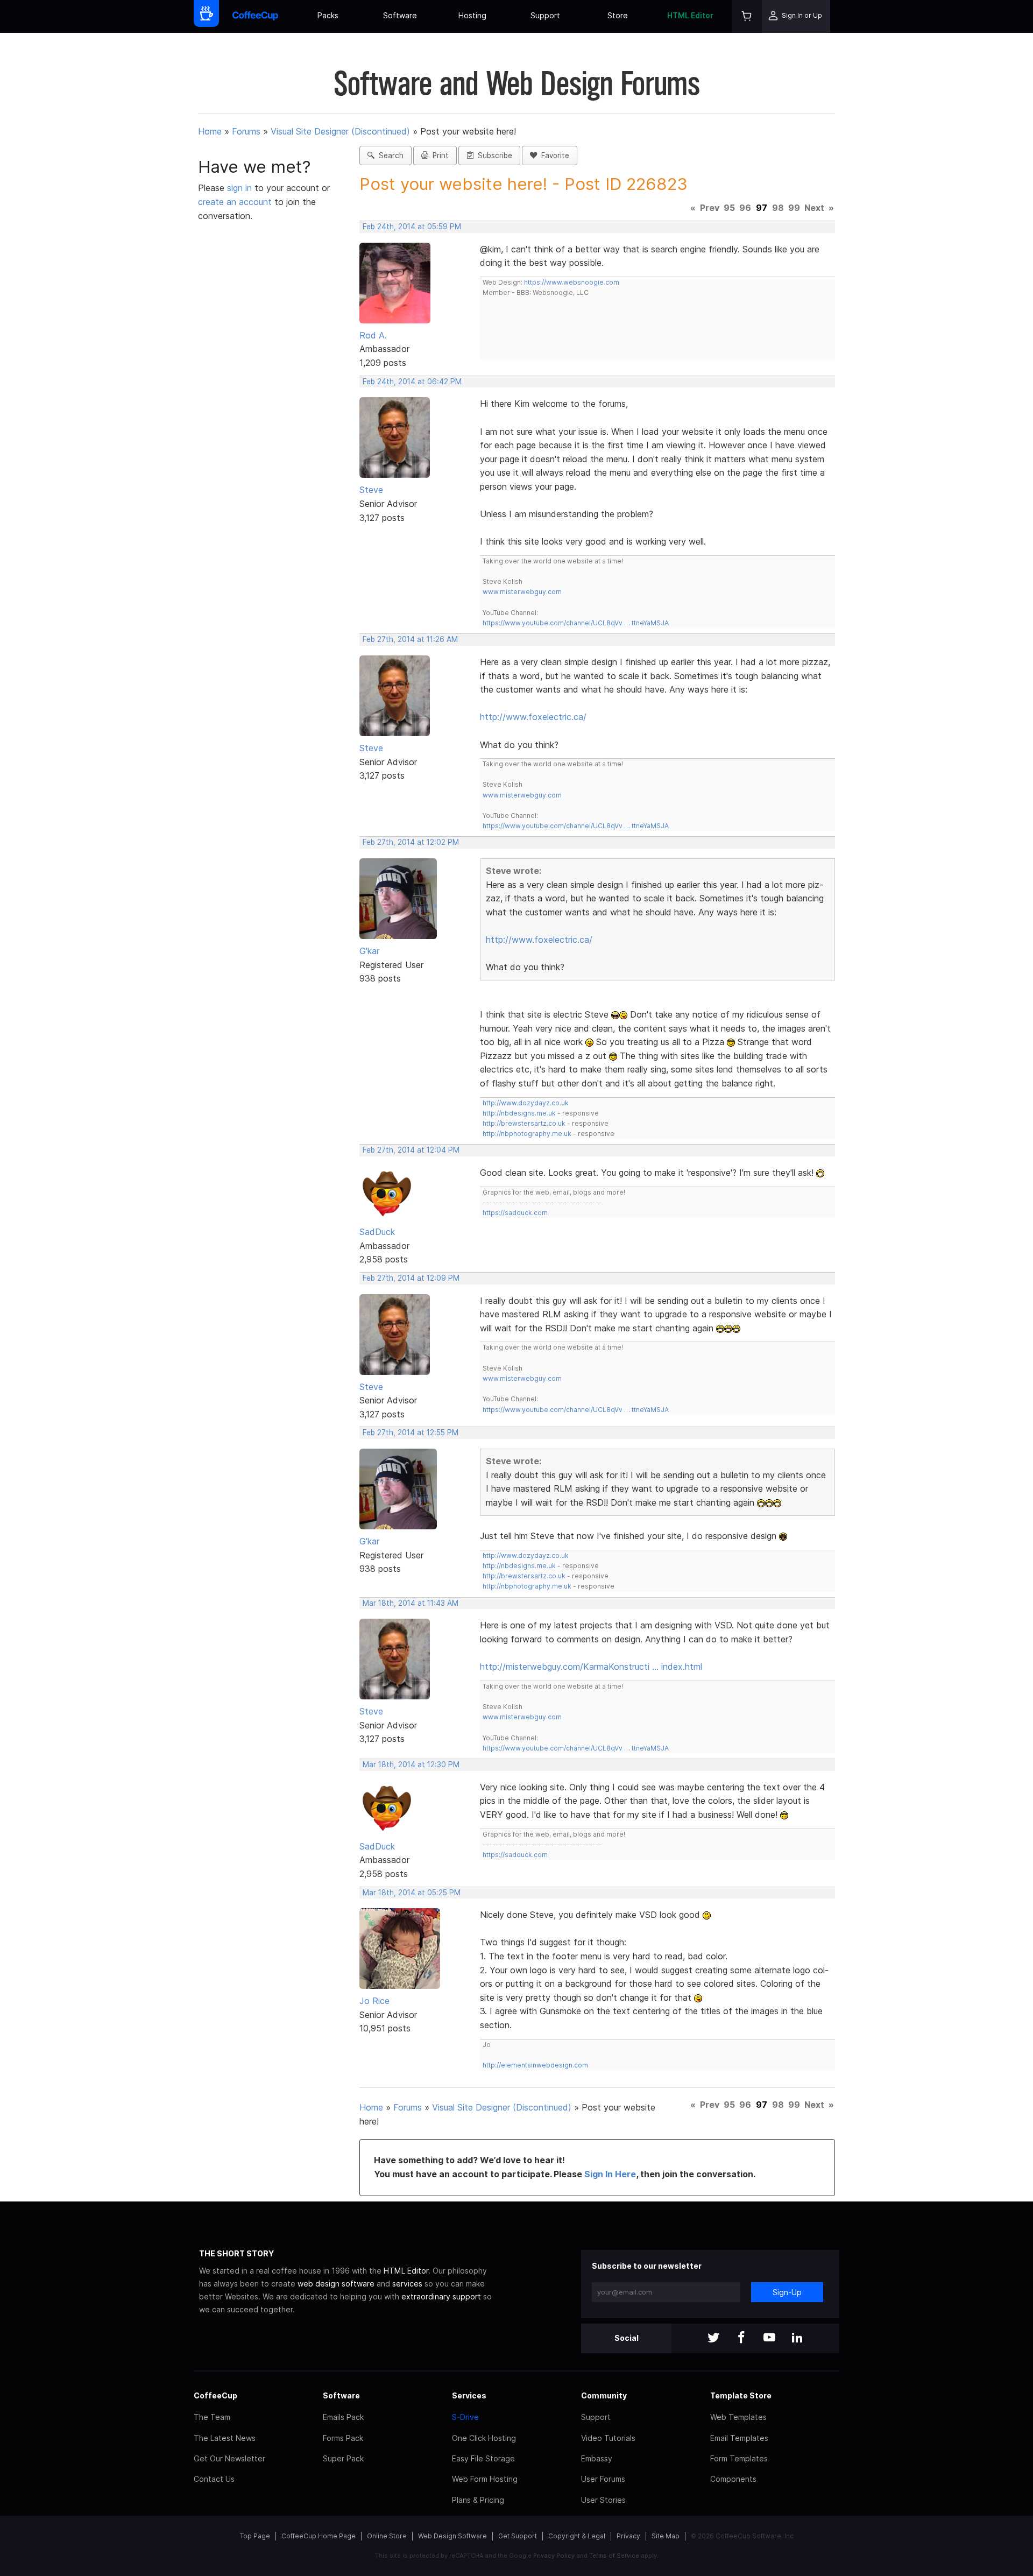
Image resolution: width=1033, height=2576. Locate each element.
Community (604, 2395)
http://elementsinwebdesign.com (535, 2065)
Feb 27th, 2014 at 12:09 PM (411, 1278)
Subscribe (493, 156)
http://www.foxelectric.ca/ (533, 717)
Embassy (597, 2458)
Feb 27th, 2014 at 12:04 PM (411, 1150)
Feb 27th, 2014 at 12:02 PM (411, 842)
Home (210, 131)
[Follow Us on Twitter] (713, 2338)
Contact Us (214, 2479)
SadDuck (377, 1232)
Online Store (387, 2536)
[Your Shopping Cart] (747, 16)
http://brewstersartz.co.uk (524, 1123)
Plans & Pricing (478, 2500)
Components (733, 2479)
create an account (235, 202)
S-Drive (465, 2417)
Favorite (553, 156)
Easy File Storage (483, 2458)
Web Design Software (452, 2536)
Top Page (255, 2536)
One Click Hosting (484, 2438)
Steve (371, 490)
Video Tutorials (608, 2438)
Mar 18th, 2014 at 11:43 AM (411, 1603)
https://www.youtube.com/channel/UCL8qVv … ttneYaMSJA (576, 623)
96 (745, 208)
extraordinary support (441, 2296)
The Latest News (225, 2438)
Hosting (472, 15)
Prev (710, 208)
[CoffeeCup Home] (255, 16)
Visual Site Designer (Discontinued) (340, 131)
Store (618, 15)
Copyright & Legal (577, 2536)
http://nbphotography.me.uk (527, 1134)
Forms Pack (343, 2438)
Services (469, 2395)
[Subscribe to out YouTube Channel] (769, 2338)
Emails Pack (343, 2417)
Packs (328, 15)
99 (794, 208)
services (407, 2284)
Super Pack (343, 2458)
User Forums (603, 2479)
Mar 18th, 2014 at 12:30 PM (411, 1765)
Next (814, 208)
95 (729, 208)
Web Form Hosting (485, 2479)
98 (778, 208)
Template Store (741, 2395)
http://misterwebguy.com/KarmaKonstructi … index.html (591, 1667)
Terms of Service (614, 2556)
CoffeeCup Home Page (319, 2536)
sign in (241, 188)
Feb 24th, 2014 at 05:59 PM (412, 227)
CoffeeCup (215, 2395)
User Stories (603, 2500)
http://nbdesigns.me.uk (519, 1113)
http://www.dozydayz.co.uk (526, 1103)
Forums (246, 131)
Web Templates (738, 2417)
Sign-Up (787, 2292)
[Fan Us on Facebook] (741, 2338)
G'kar (369, 951)
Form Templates (739, 2458)
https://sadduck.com (515, 1213)
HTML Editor (690, 15)
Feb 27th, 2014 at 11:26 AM (410, 639)
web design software (336, 2284)
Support (545, 15)
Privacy (628, 2536)
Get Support (518, 2536)
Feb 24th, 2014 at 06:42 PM (412, 382)
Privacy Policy (554, 2556)
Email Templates (739, 2438)
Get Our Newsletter (229, 2458)
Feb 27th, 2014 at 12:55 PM (411, 1432)
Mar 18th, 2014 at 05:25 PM (412, 1893)
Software (400, 15)
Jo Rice (374, 2001)
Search (389, 156)
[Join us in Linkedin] (797, 2338)
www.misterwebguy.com (522, 592)
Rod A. (373, 335)
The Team (212, 2417)
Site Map (666, 2536)
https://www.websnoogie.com (572, 282)
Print (438, 156)
